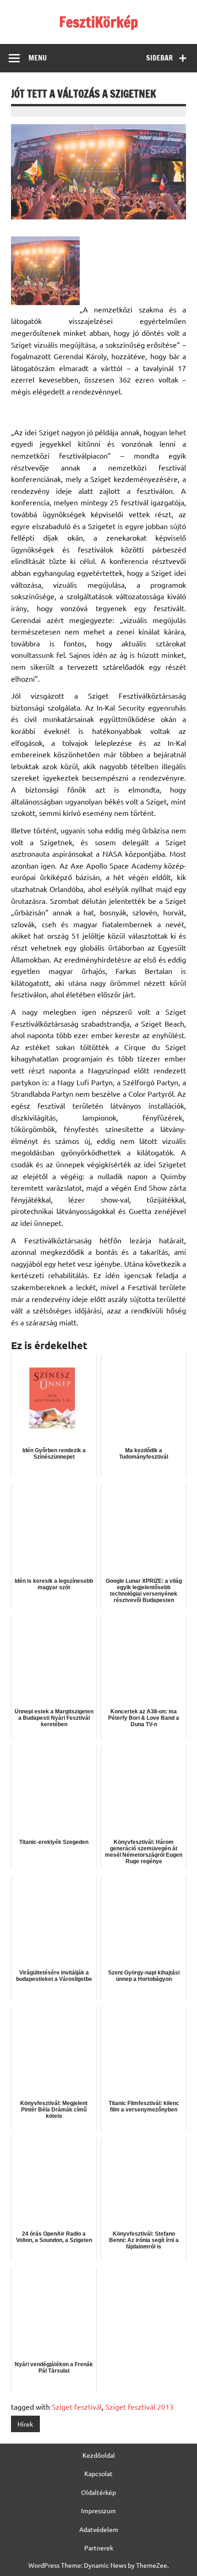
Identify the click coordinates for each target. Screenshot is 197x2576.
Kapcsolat (98, 2473)
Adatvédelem (99, 2529)
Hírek (25, 2424)
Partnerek (99, 2548)
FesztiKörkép (98, 22)
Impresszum (98, 2510)
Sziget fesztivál (77, 2406)
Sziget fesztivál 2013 (140, 2406)
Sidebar (159, 58)
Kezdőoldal (99, 2455)
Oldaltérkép (98, 2492)
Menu (38, 58)
